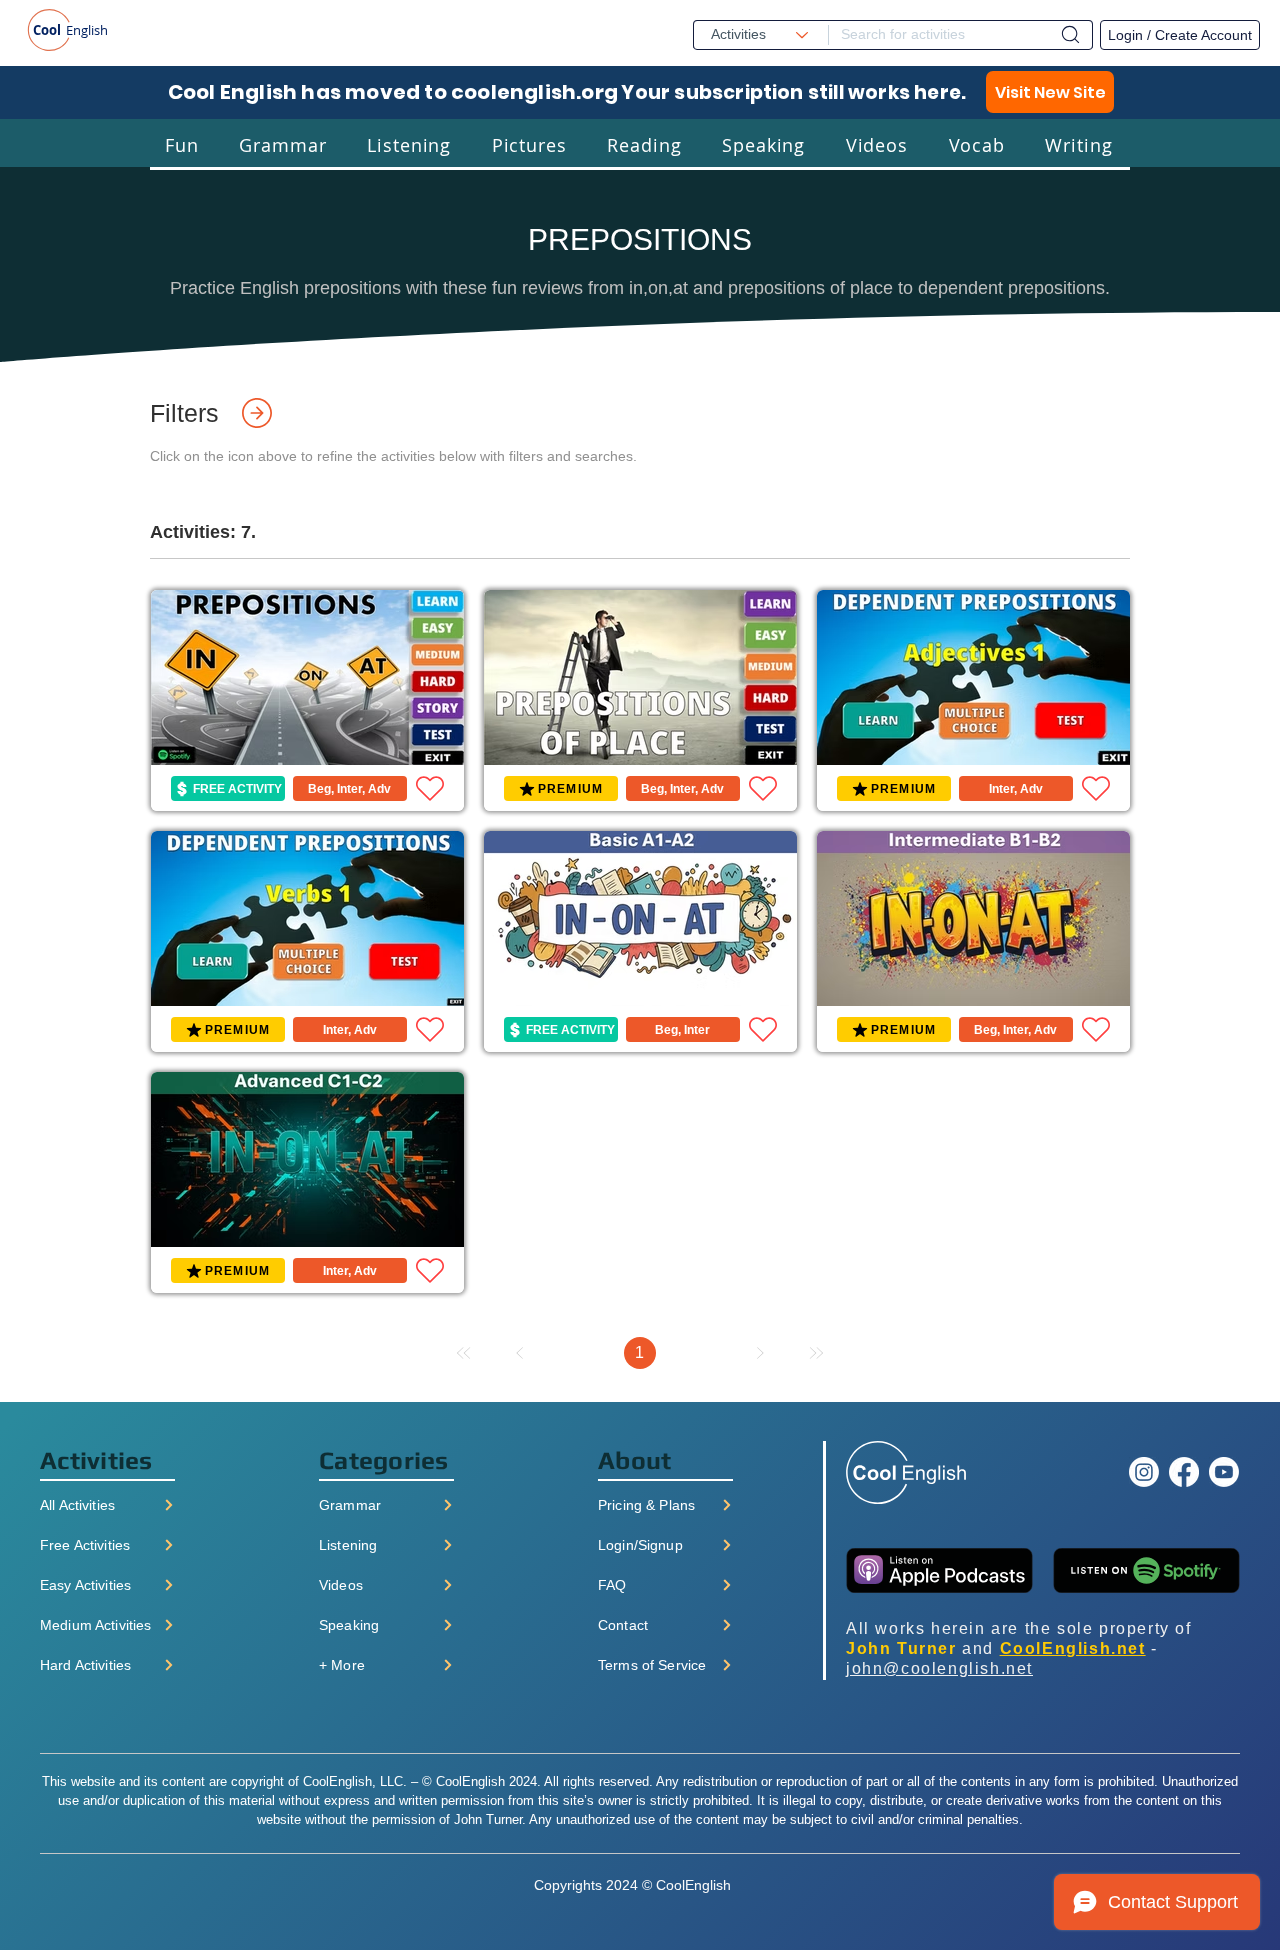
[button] (182, 144)
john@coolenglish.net (939, 1668)
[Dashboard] (1070, 34)
